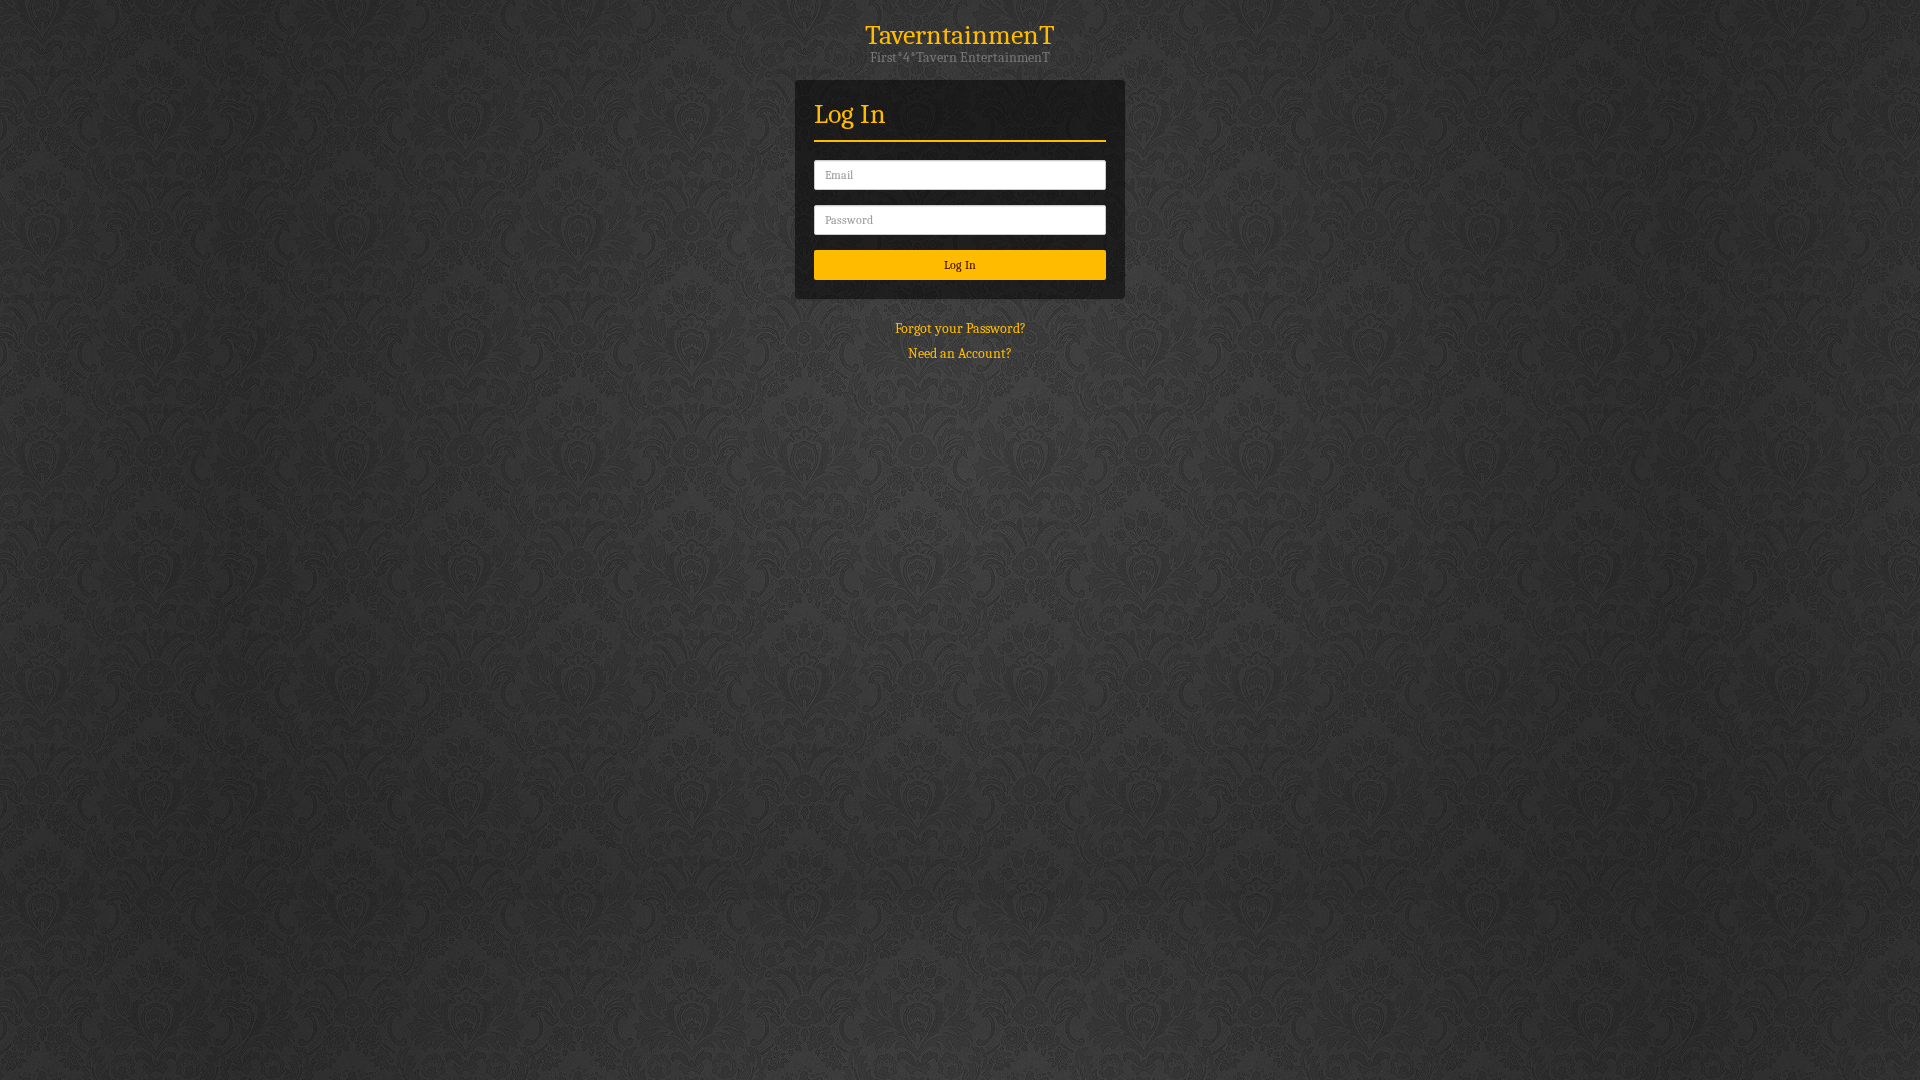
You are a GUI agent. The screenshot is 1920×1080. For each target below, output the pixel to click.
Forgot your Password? (960, 328)
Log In (960, 265)
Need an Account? (960, 353)
